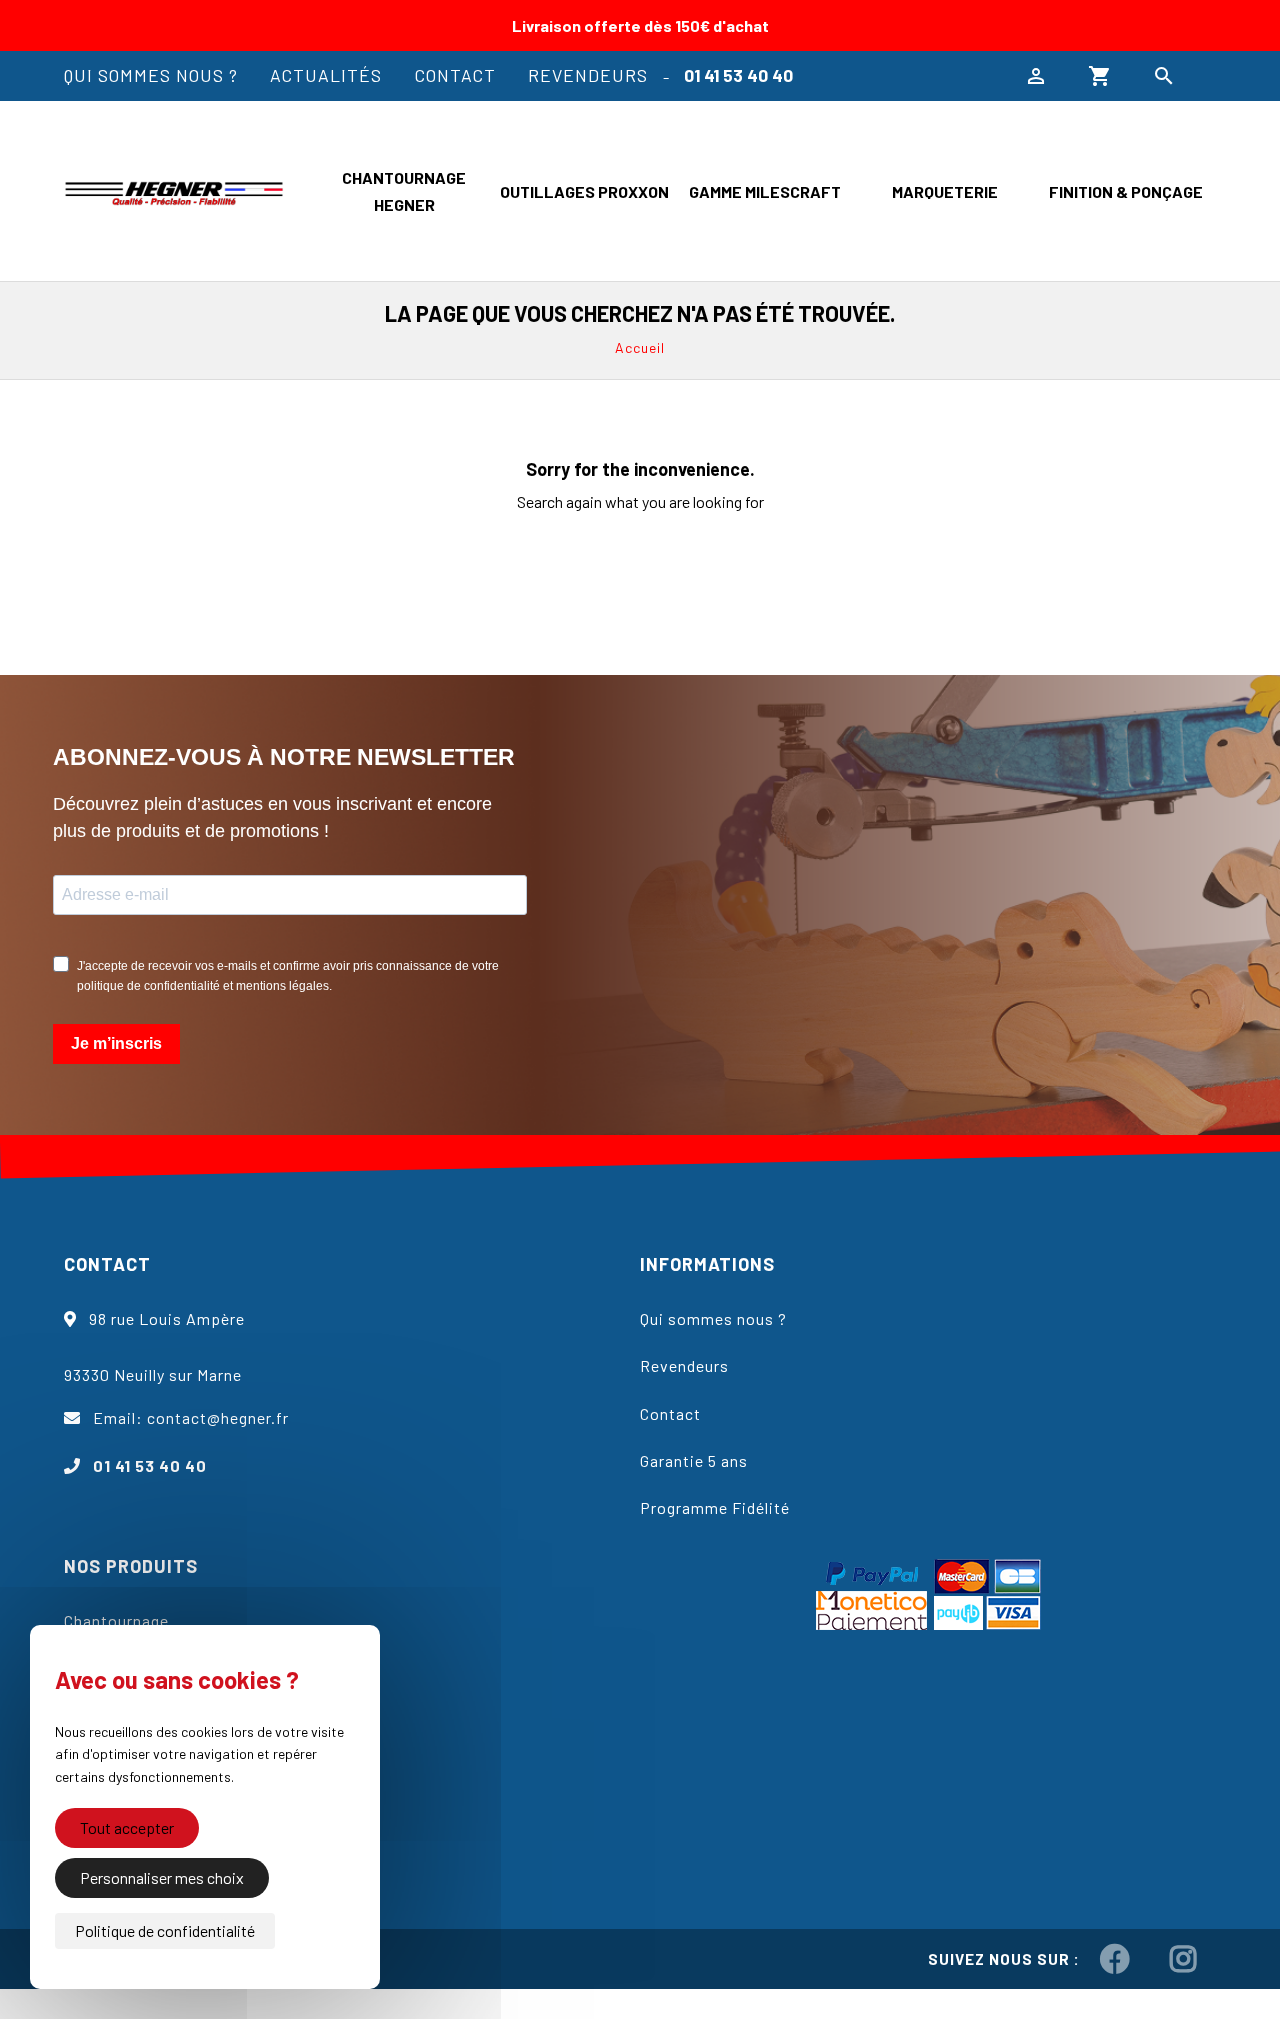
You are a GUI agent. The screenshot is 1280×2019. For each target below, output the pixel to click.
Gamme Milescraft (765, 191)
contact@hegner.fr (218, 1417)
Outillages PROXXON (584, 191)
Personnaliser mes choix (162, 1877)
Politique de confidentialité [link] (165, 1930)
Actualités (326, 75)
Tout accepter (127, 1827)
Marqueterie (945, 191)
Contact (455, 75)
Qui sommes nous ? (151, 75)
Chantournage (116, 1620)
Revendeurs (588, 75)
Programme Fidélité (715, 1507)
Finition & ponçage (1126, 191)
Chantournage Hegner (404, 191)
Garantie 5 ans (694, 1460)
